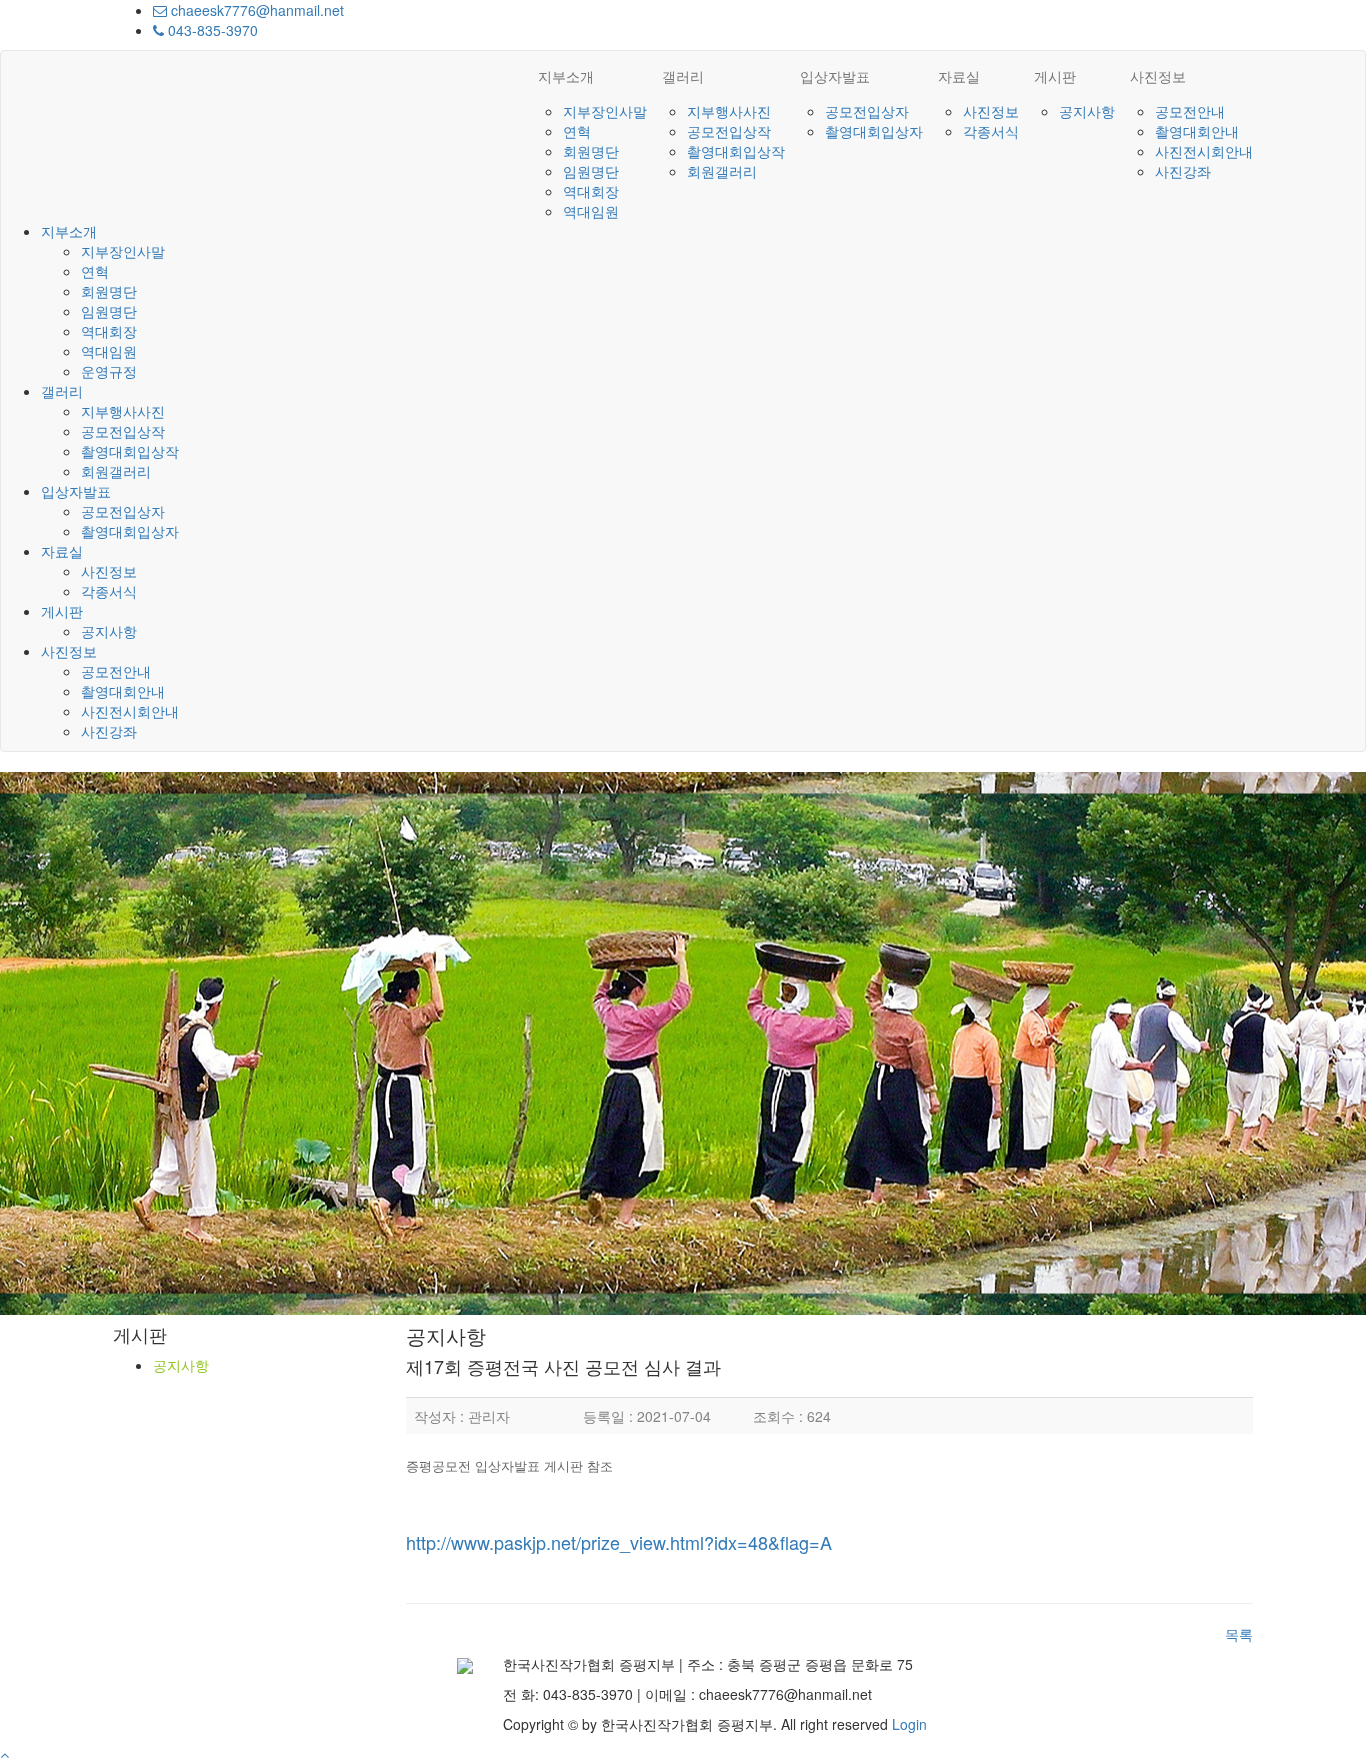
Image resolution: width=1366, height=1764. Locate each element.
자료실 (959, 76)
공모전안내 (1190, 111)
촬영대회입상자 (874, 131)
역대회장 (591, 191)
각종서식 (991, 131)
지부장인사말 (605, 111)
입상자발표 (835, 76)
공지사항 (1087, 111)
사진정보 (991, 111)
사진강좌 (1183, 171)
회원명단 (591, 151)
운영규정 (109, 371)
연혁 (577, 131)
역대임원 (591, 211)
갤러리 (683, 76)
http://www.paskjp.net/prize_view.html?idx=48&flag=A (619, 1542)
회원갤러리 (722, 171)
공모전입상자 (867, 111)
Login (909, 1724)
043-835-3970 (211, 30)
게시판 (1055, 76)
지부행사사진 (729, 111)
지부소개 (566, 76)
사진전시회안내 (1204, 151)
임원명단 (591, 171)
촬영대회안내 (1197, 131)
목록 (1239, 1634)
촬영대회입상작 (736, 151)
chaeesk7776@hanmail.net (255, 10)
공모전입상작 (729, 131)
